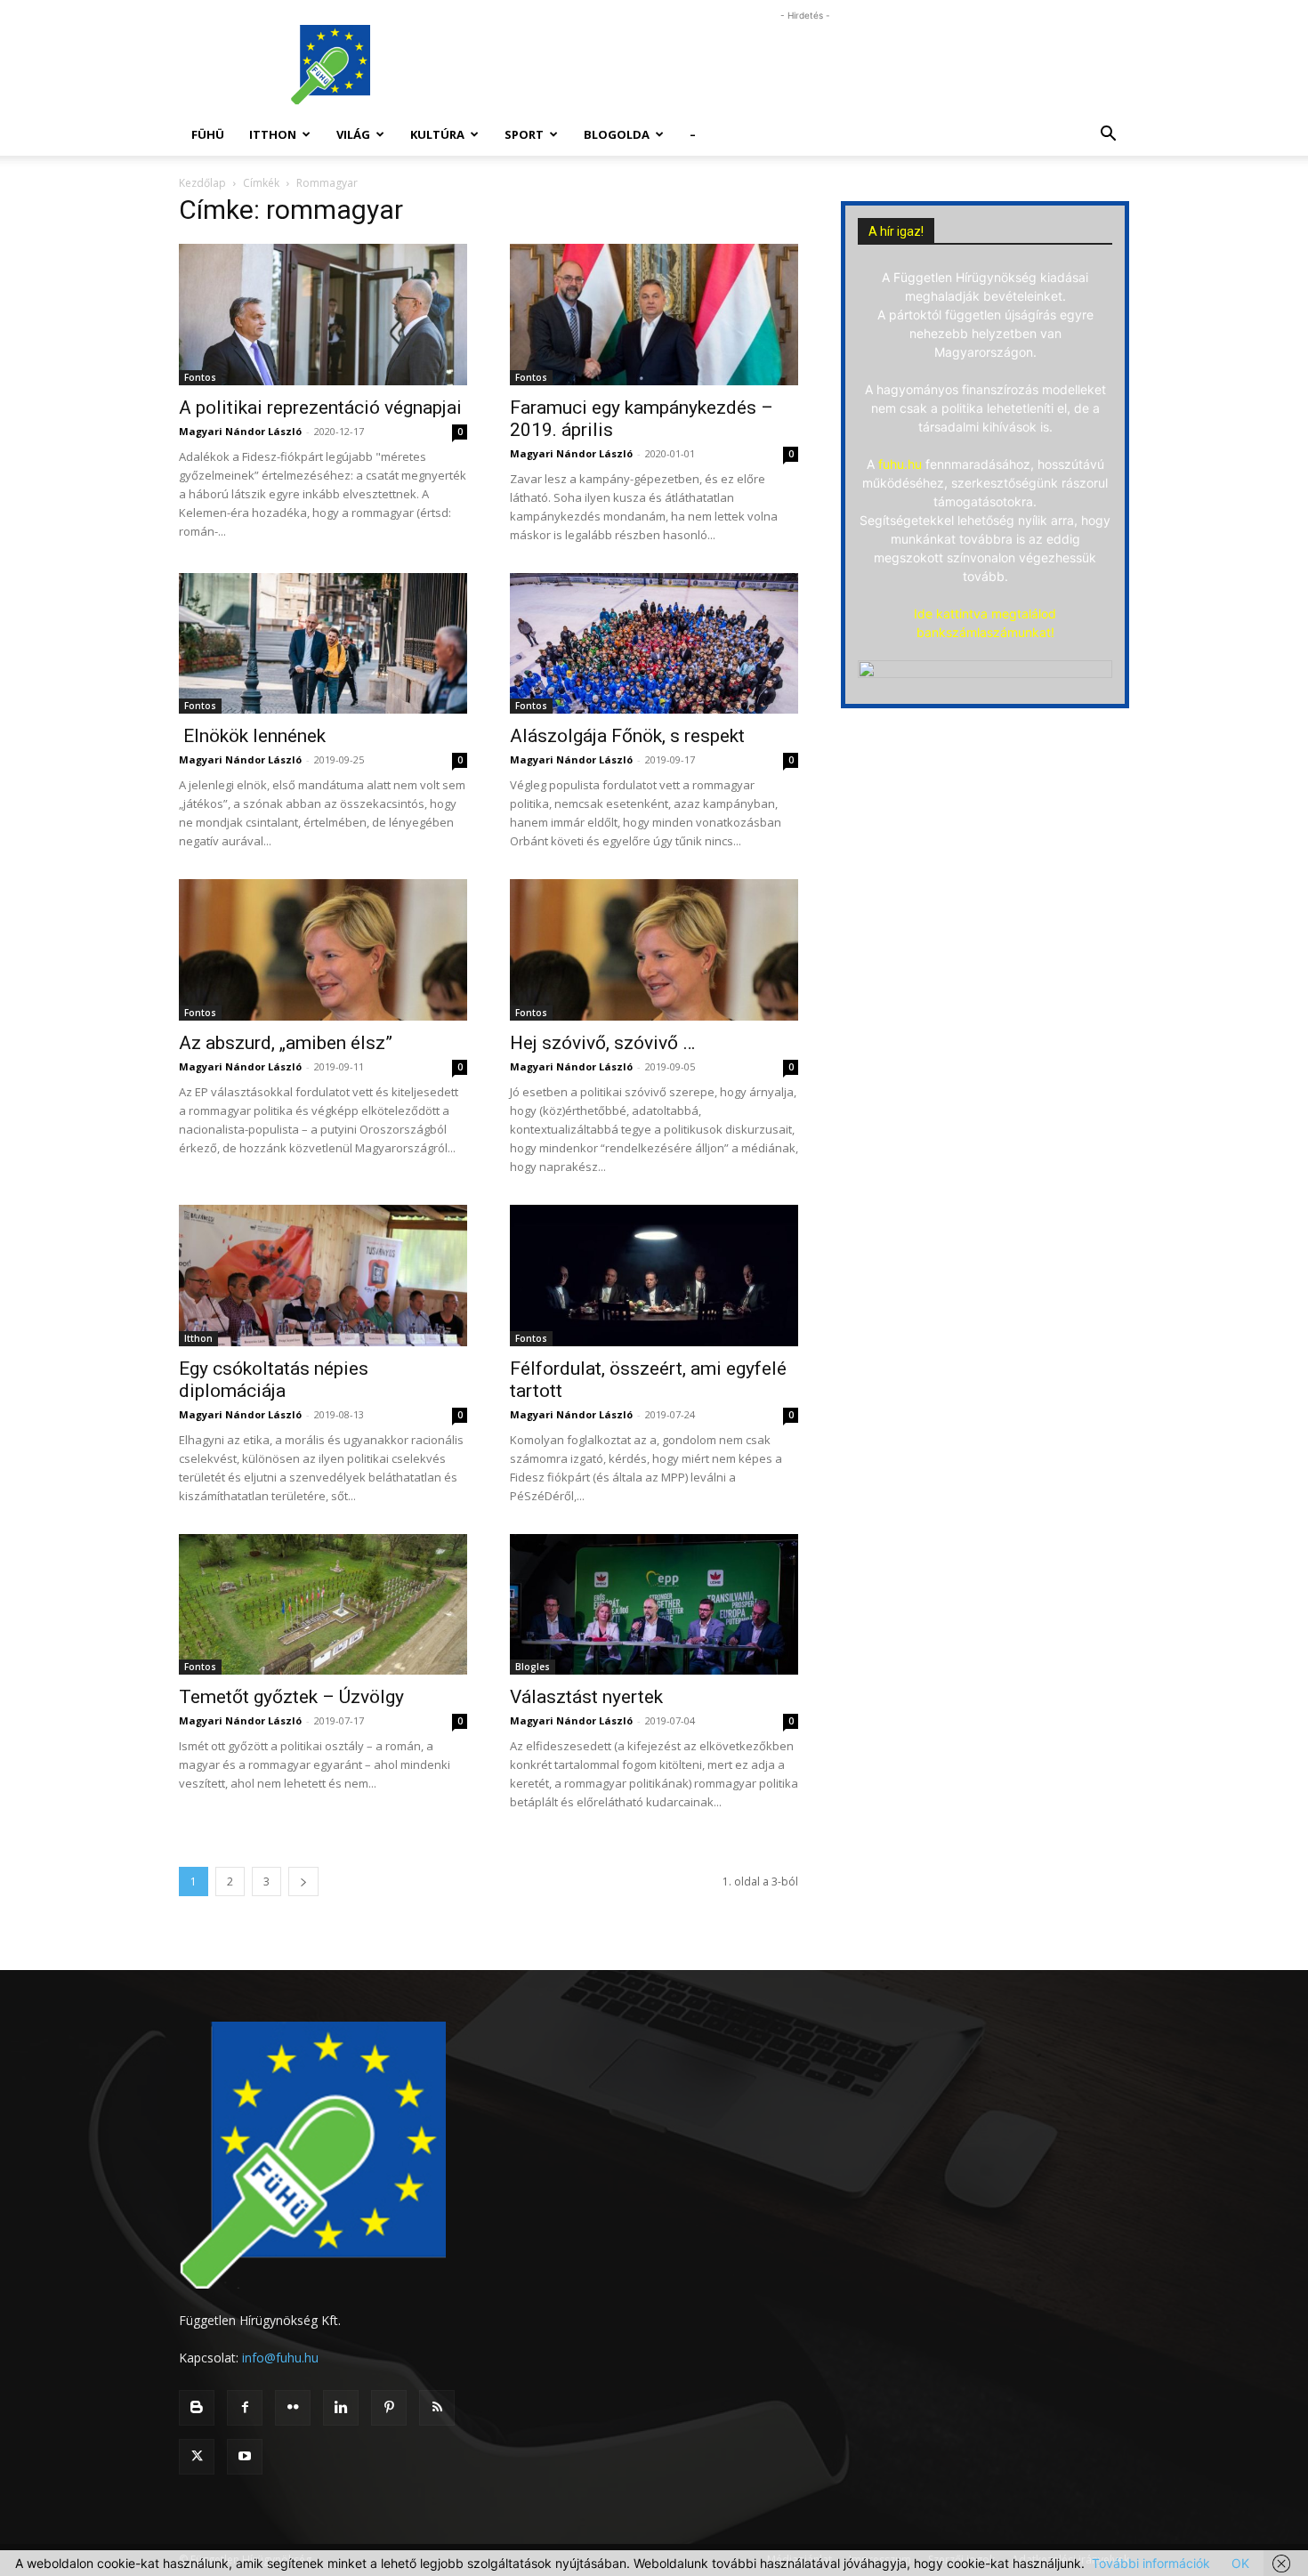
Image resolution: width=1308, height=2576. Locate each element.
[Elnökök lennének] (323, 644)
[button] (1108, 136)
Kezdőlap (202, 183)
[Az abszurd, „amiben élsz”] (323, 950)
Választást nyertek (586, 1697)
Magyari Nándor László (240, 431)
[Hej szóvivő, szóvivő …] (654, 950)
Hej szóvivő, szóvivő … (602, 1043)
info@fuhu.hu (280, 2358)
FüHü (208, 134)
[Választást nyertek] (654, 1605)
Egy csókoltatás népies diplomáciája (274, 1380)
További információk (1151, 2563)
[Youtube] (245, 2457)
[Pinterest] (389, 2408)
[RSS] (437, 2408)
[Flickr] (293, 2408)
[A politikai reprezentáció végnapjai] (323, 315)
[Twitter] (197, 2457)
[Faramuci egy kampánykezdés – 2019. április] (654, 315)
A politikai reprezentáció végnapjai (320, 408)
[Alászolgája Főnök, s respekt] (654, 644)
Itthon (273, 134)
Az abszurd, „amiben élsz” (286, 1043)
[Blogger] (197, 2408)
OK (1240, 2563)
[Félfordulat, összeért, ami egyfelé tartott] (654, 1276)
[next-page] (303, 1882)
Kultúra (437, 134)
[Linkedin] (341, 2408)
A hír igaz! (896, 231)
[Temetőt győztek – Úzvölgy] (323, 1605)
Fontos (200, 377)
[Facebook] (245, 2408)
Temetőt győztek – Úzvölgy (291, 1697)
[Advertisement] (805, 65)
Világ (353, 134)
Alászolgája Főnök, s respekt (627, 736)
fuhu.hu (900, 464)
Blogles (533, 1667)
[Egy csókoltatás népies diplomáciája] (323, 1276)
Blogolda (617, 134)
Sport (524, 134)
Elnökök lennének (252, 736)
